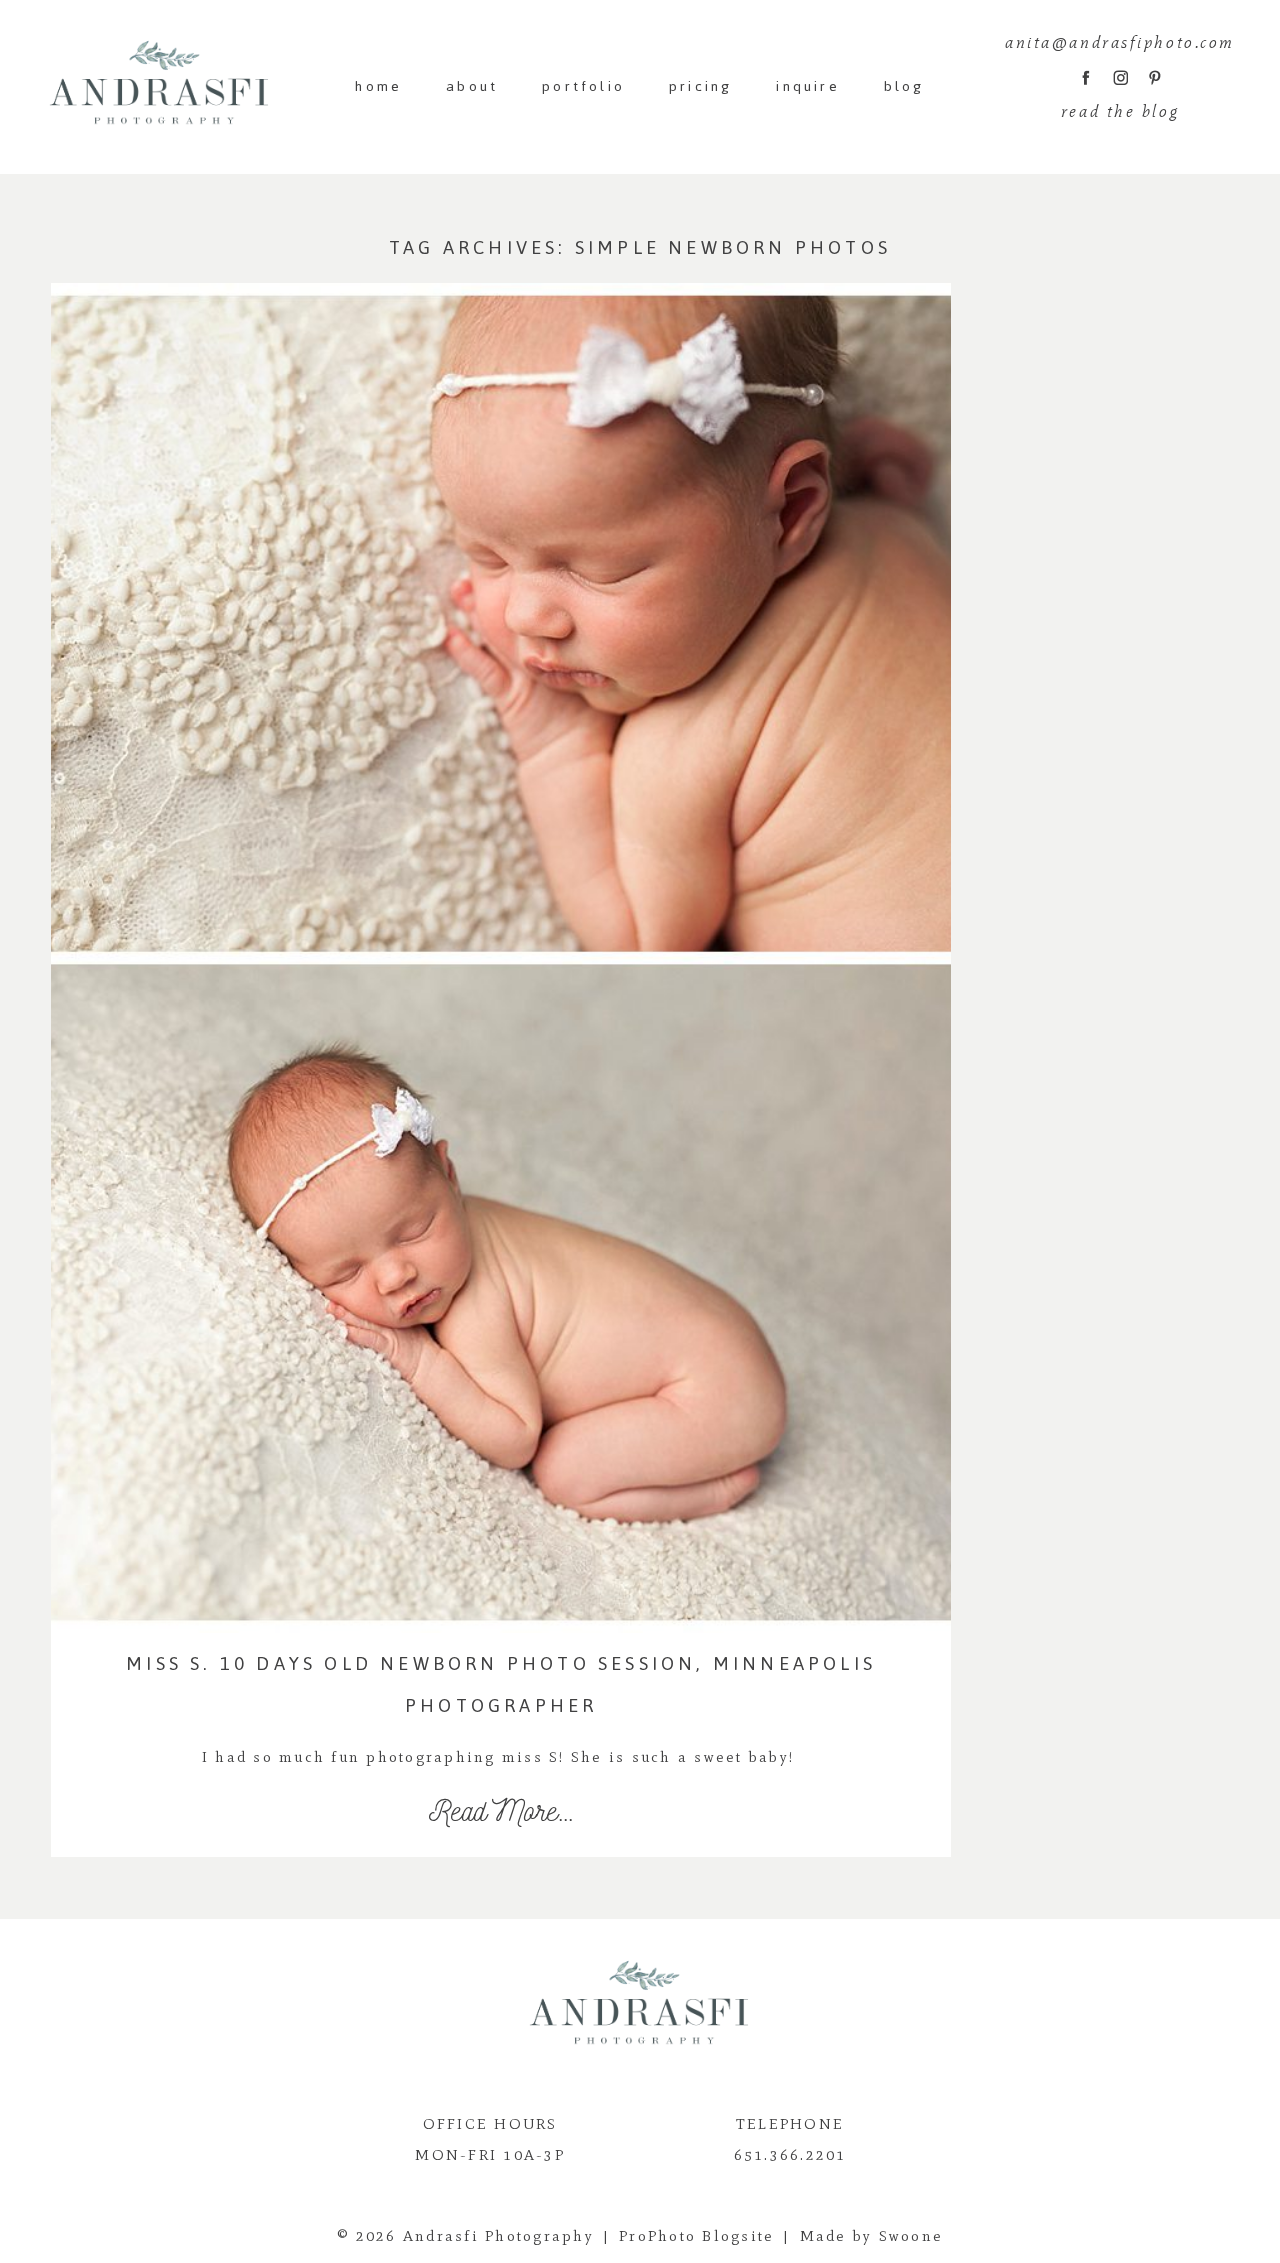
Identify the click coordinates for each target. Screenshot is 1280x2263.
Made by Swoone (872, 2236)
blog (904, 86)
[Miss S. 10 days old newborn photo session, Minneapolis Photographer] (501, 958)
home (378, 86)
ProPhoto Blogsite (696, 2236)
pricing (700, 86)
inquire (807, 86)
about (472, 86)
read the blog (1120, 111)
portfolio (583, 86)
